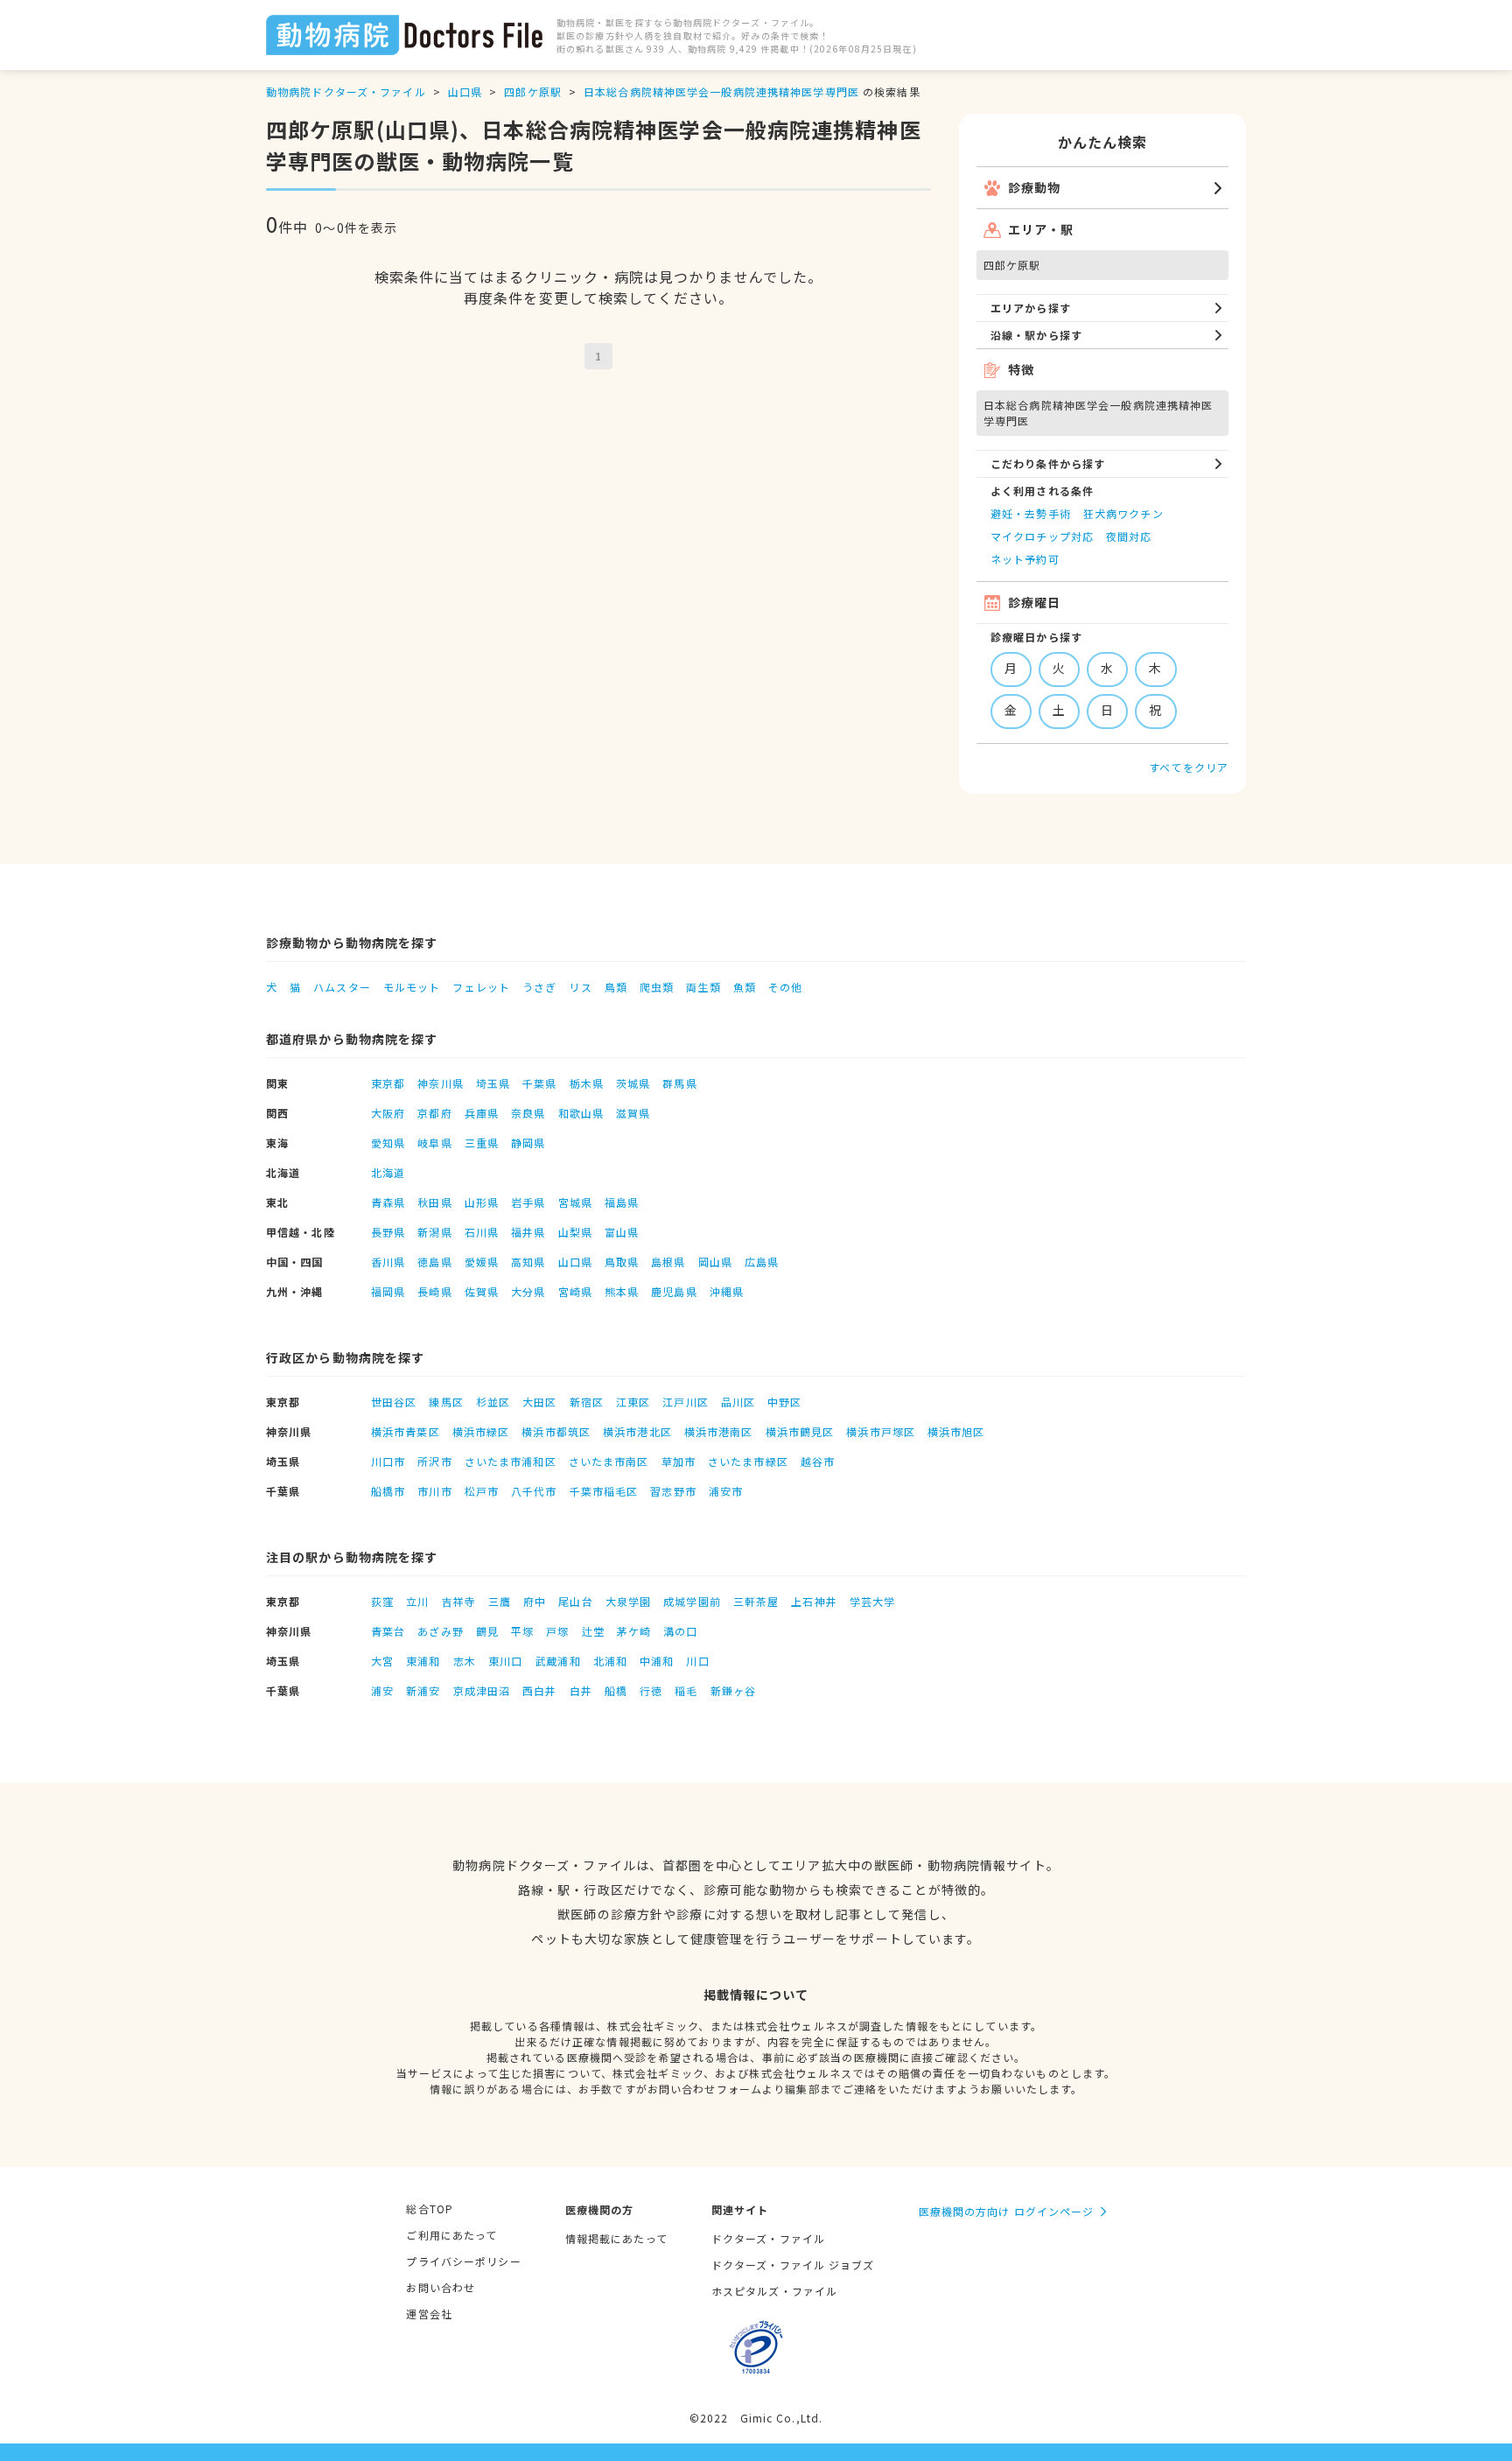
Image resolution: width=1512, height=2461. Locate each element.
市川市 (434, 1491)
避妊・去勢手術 (1031, 513)
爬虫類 (657, 987)
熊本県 (622, 1291)
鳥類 (616, 987)
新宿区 (587, 1402)
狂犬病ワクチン (1123, 513)
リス (580, 987)
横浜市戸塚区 (881, 1431)
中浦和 (657, 1661)
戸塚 (557, 1631)
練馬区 (446, 1402)
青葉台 (388, 1631)
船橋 (616, 1690)
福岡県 (388, 1291)
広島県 (762, 1262)
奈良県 (528, 1113)
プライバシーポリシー (463, 2261)
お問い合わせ (441, 2287)
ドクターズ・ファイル (768, 2238)
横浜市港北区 (637, 1431)
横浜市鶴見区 (800, 1431)
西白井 (539, 1690)
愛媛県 (482, 1262)
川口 (697, 1661)
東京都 (388, 1083)
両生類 (703, 987)
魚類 (745, 987)
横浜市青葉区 (406, 1431)
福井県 (528, 1232)
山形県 (482, 1202)
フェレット (481, 987)
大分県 (528, 1291)
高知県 (528, 1262)
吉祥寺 (459, 1601)
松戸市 (482, 1491)
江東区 (633, 1402)
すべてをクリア (1189, 767)
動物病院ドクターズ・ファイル (346, 91)
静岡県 (528, 1143)
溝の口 (680, 1631)
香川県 (388, 1262)
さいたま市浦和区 (511, 1461)
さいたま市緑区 (748, 1461)
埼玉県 (493, 1083)
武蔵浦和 (557, 1661)
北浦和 (610, 1661)
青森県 (388, 1202)
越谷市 (818, 1461)
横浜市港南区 (719, 1431)
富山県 (622, 1232)
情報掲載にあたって (616, 2238)
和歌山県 (581, 1113)
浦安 (382, 1690)
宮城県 (575, 1202)
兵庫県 (482, 1113)
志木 (465, 1661)
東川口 (505, 1661)
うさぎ (539, 987)
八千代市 (534, 1491)
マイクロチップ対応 (1042, 536)
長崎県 (434, 1291)
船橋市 (388, 1491)
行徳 (651, 1690)
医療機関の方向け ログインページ (1007, 2211)
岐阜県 (434, 1143)
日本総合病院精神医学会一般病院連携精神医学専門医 (721, 91)
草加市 (679, 1461)
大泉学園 (628, 1601)
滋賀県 (633, 1113)
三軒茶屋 (756, 1601)
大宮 (382, 1661)
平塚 (522, 1631)
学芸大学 (872, 1601)
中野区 (784, 1402)
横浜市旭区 (956, 1431)
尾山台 (575, 1601)
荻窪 (382, 1601)
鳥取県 (622, 1262)
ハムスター (342, 987)
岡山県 (715, 1262)
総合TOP (430, 2209)
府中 (535, 1601)
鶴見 (487, 1631)
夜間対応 (1129, 536)
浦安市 (726, 1491)
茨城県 (633, 1083)
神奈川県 (440, 1083)
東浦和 (423, 1661)
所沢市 (434, 1461)
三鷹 (500, 1601)
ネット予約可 (1025, 559)
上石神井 (814, 1601)
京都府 (434, 1113)
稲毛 (686, 1690)
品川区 (738, 1402)
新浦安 (423, 1690)
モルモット (412, 987)
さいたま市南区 (609, 1461)
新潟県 (434, 1232)
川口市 (388, 1461)
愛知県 (388, 1143)
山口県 (465, 91)
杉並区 (493, 1402)
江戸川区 (685, 1402)
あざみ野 (440, 1631)
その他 (785, 987)
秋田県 (434, 1202)
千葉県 (539, 1083)
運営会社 (429, 2314)
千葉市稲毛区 (604, 1491)
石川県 (482, 1232)
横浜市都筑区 (556, 1431)
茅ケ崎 (634, 1631)
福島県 (622, 1202)
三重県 (482, 1143)
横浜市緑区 (481, 1431)
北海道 (388, 1172)
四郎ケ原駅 (533, 91)
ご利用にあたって (451, 2235)
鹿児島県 (674, 1291)
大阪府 (388, 1113)
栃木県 (587, 1083)
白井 (581, 1690)
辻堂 (593, 1631)
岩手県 (528, 1202)
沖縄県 (727, 1291)
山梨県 (575, 1232)
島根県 (668, 1262)
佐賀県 (482, 1291)
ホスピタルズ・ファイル (774, 2291)
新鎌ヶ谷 (733, 1690)
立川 (417, 1601)
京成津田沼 (482, 1690)
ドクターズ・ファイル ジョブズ (793, 2265)
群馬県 (679, 1083)
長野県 (388, 1232)
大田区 (539, 1402)
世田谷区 (394, 1402)
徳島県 (434, 1262)
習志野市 (673, 1491)
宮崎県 (575, 1291)
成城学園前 (692, 1601)
